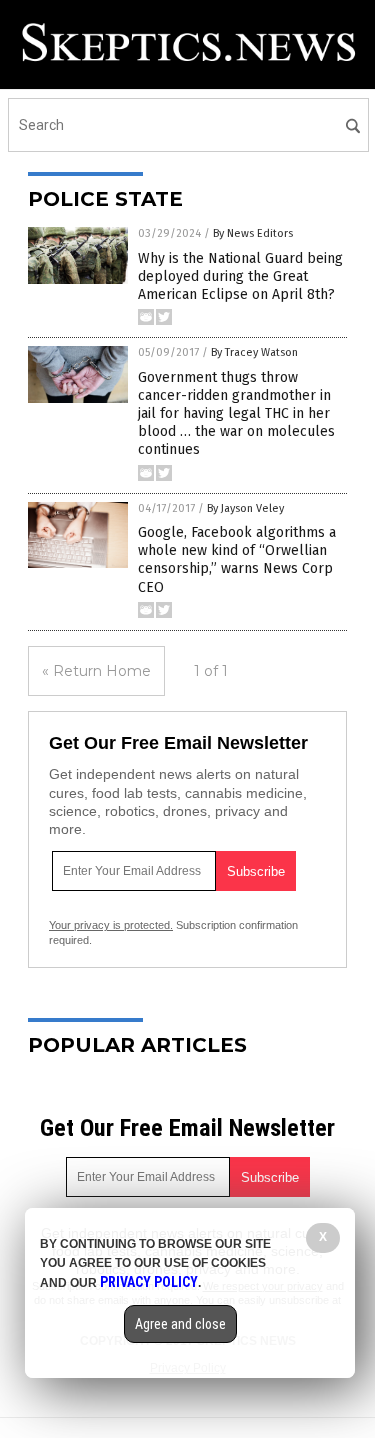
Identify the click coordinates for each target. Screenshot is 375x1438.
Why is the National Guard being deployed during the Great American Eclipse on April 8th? (240, 276)
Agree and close (180, 1324)
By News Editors (253, 233)
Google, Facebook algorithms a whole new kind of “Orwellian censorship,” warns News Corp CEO (237, 560)
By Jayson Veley (245, 508)
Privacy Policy (149, 1282)
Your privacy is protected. (111, 925)
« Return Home (96, 671)
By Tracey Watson (254, 352)
